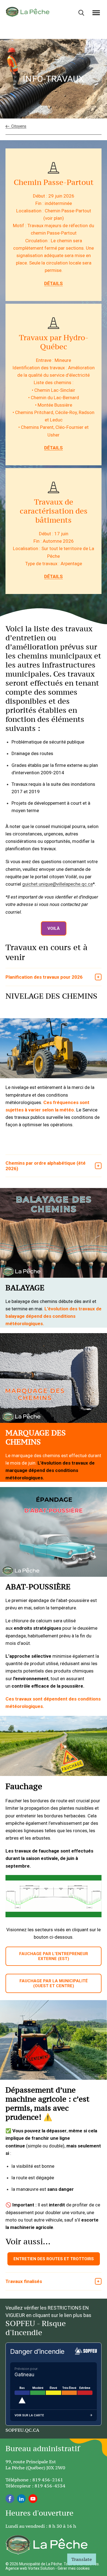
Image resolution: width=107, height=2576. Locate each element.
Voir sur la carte (29, 2415)
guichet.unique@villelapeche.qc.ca (57, 884)
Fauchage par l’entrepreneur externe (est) (54, 1956)
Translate (82, 2559)
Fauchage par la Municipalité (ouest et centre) (54, 1983)
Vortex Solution (41, 2568)
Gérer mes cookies (74, 2568)
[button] (96, 13)
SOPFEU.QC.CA (22, 2430)
